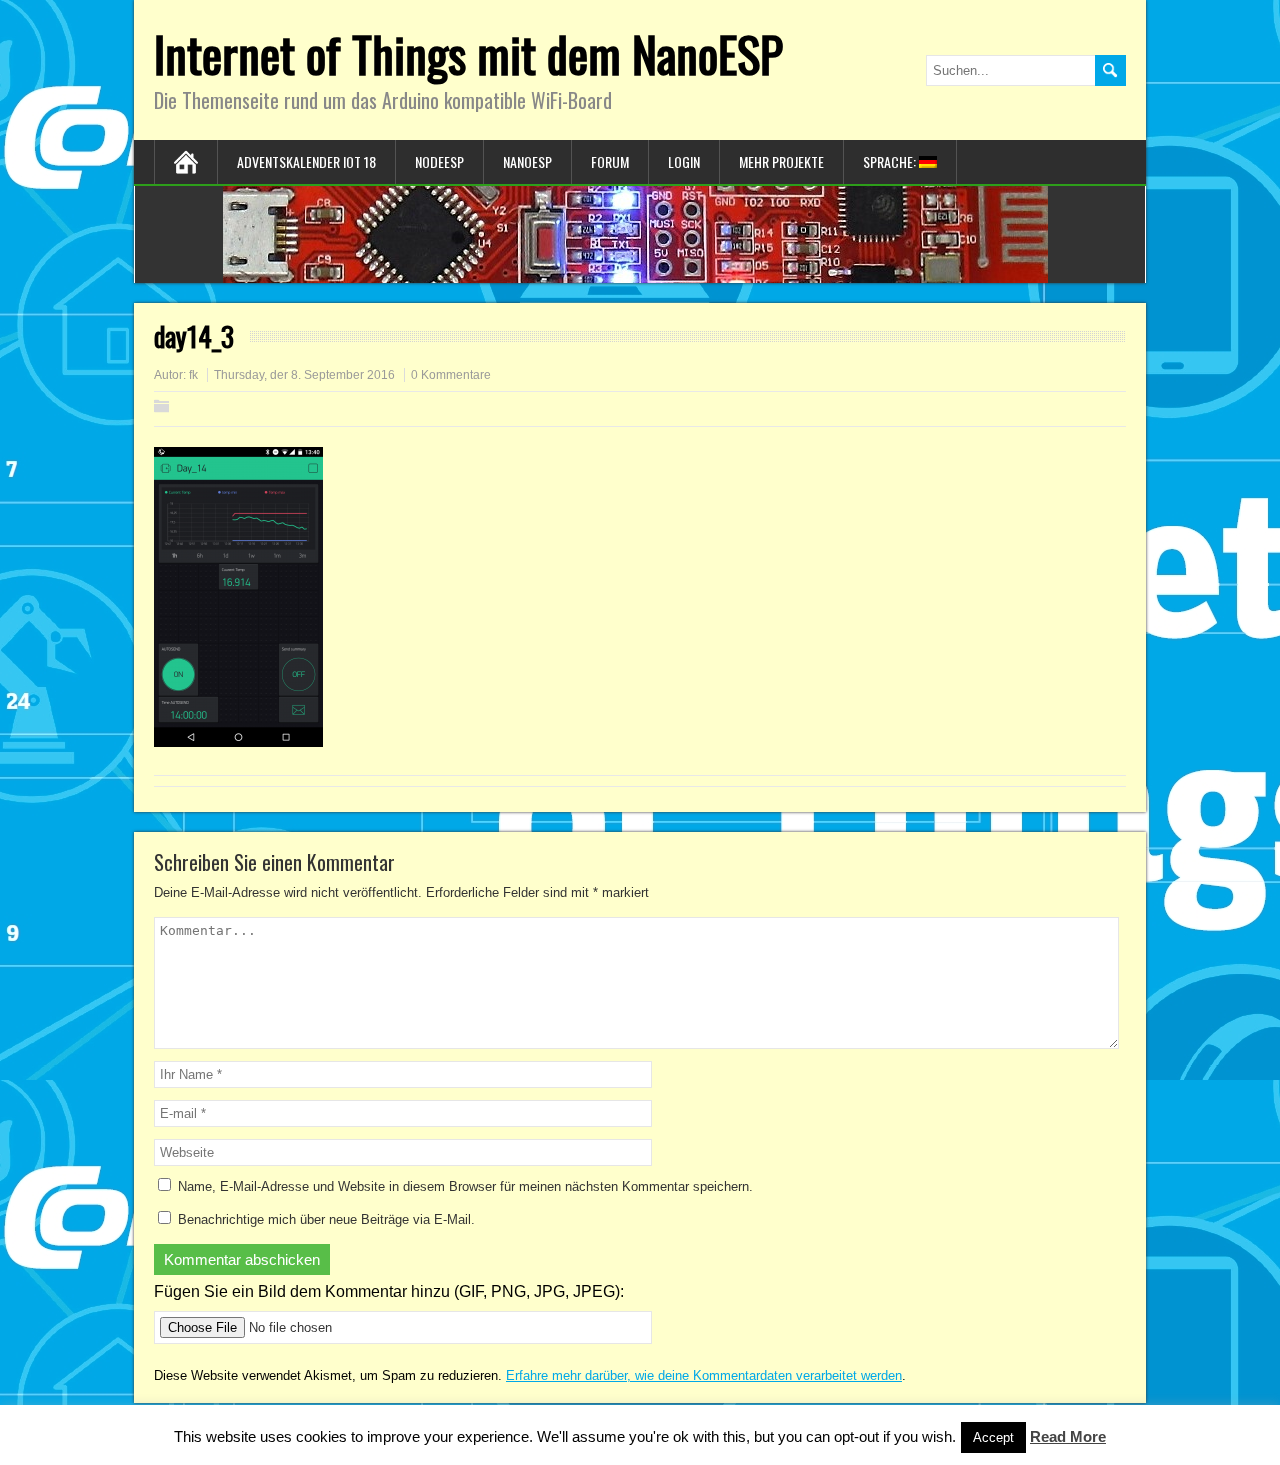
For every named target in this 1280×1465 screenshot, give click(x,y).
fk (193, 375)
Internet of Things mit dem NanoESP (468, 53)
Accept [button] (993, 1437)
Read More (1068, 1436)
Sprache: (891, 161)
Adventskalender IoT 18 (306, 161)
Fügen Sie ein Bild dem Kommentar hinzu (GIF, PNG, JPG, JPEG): (389, 1291)
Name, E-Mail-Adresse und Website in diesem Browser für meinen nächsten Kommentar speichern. (465, 1186)
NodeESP (439, 161)
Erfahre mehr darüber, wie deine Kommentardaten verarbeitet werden (704, 1375)
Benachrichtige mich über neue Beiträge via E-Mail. (326, 1219)
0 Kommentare (451, 375)
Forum (610, 161)
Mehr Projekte (781, 161)
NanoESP (527, 161)
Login (684, 161)
